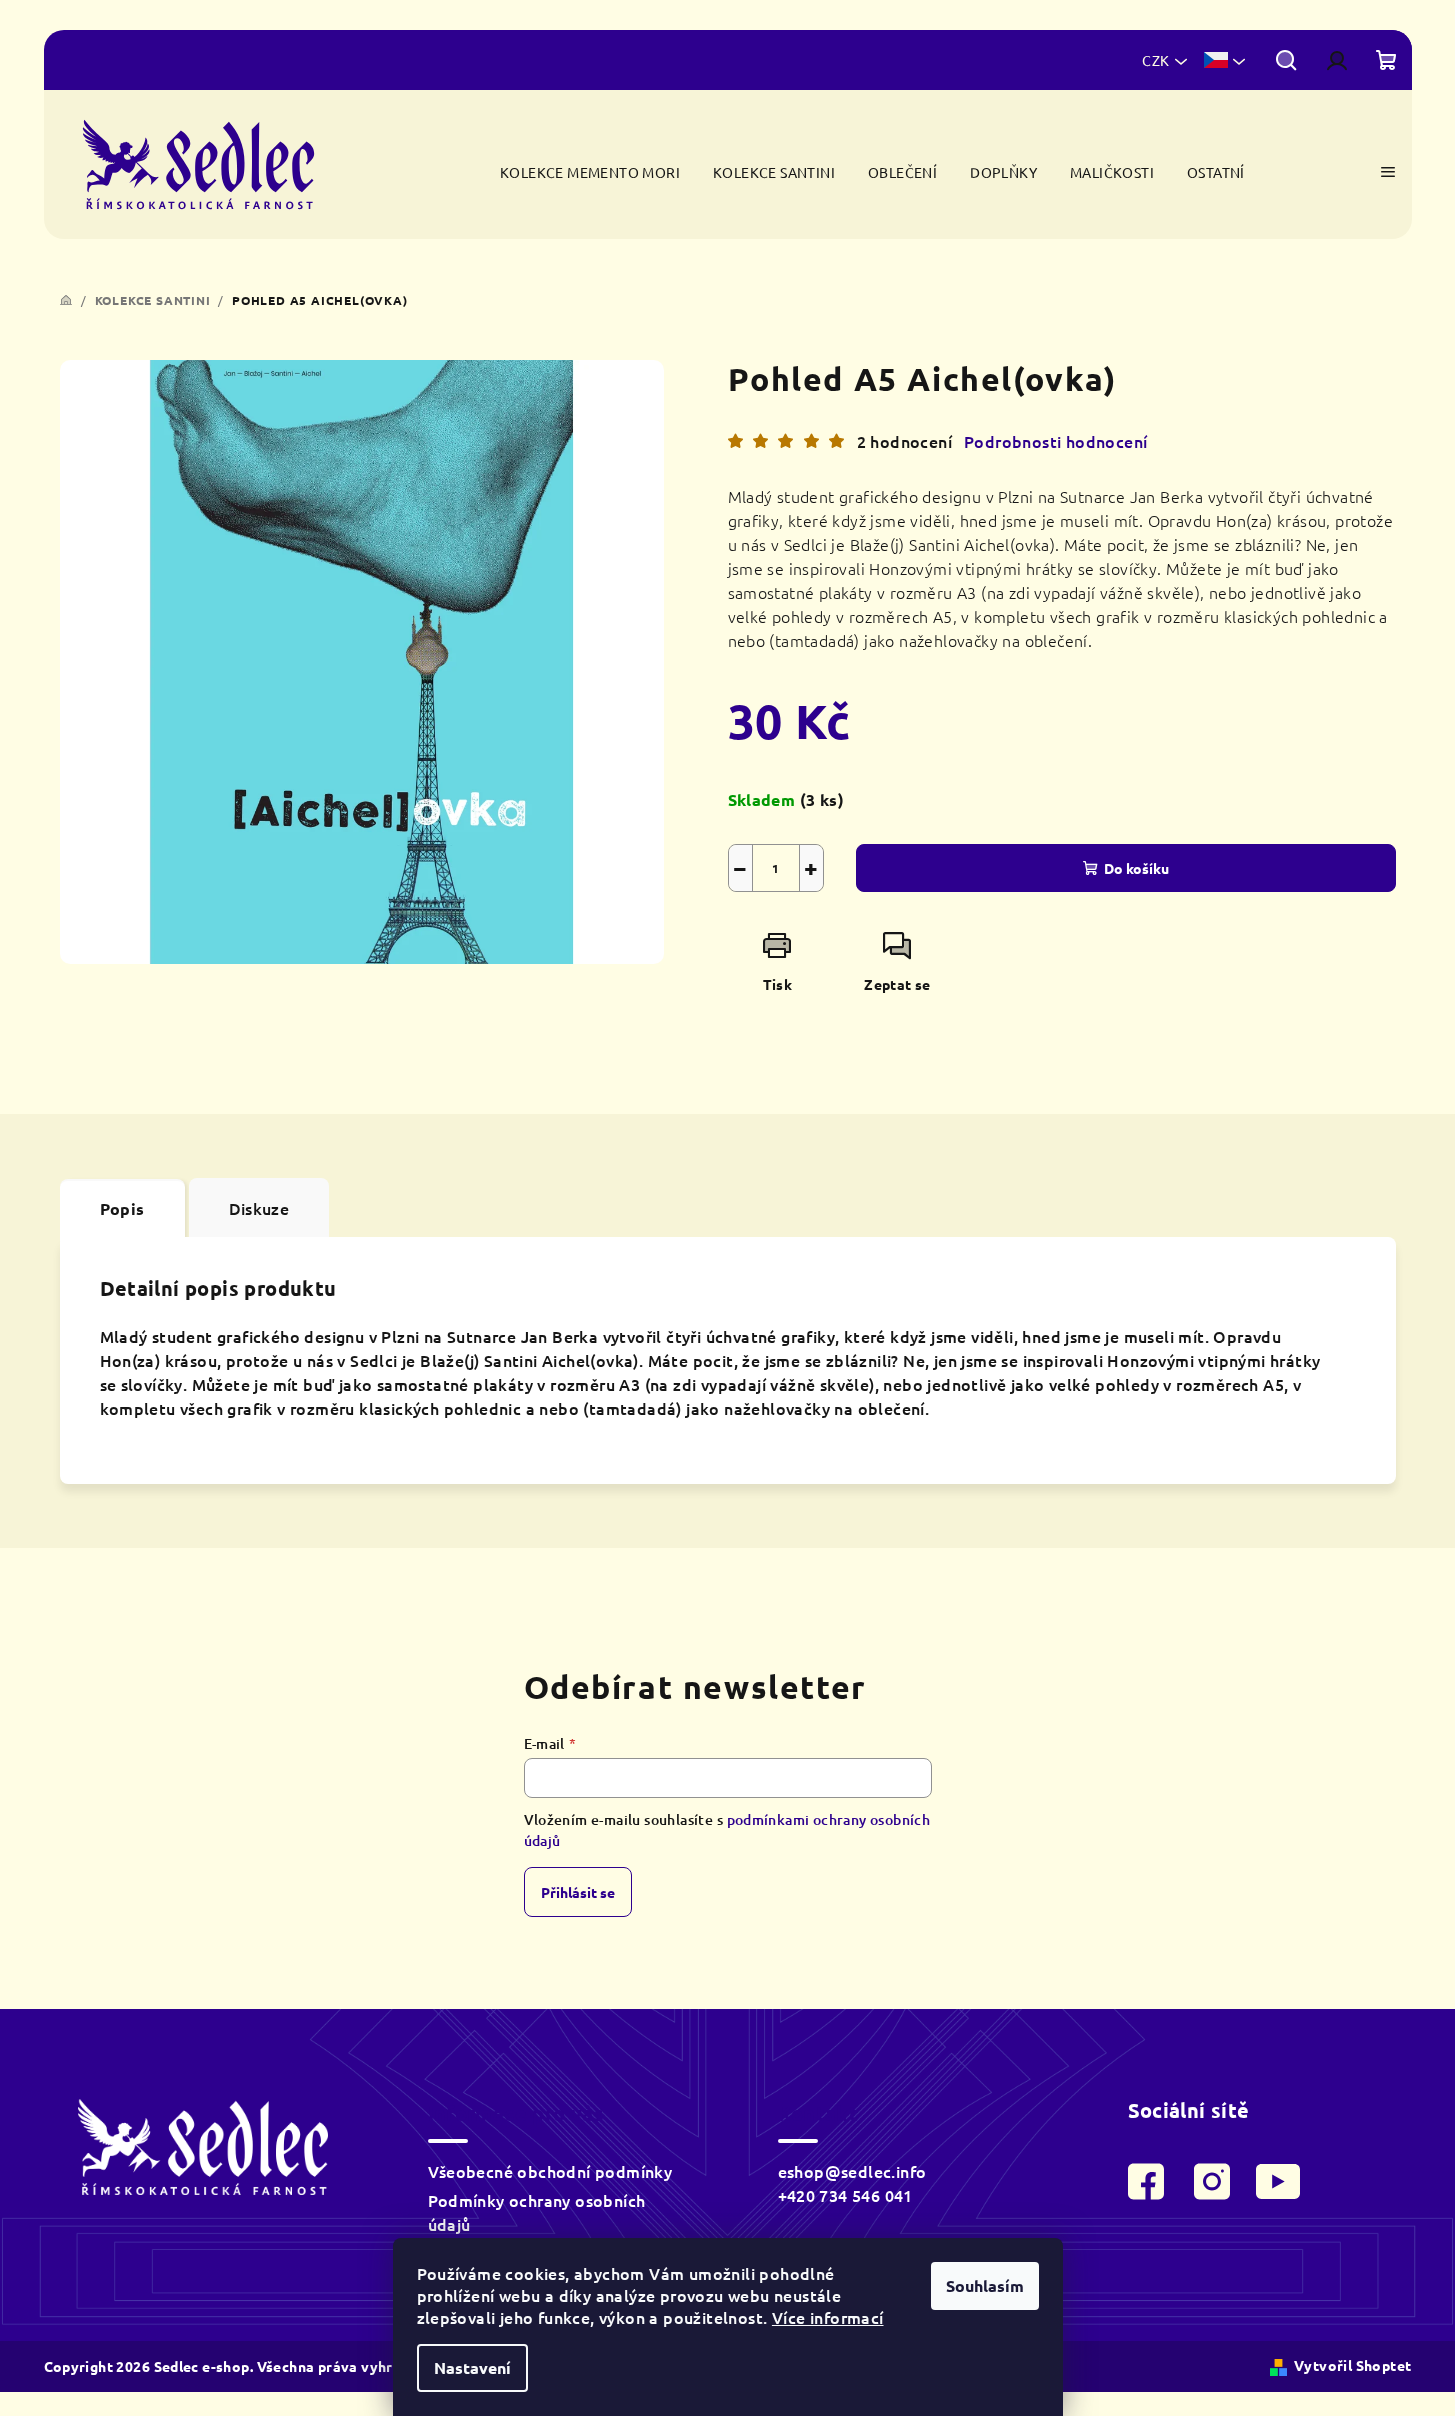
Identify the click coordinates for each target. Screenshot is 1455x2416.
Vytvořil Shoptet (1352, 2365)
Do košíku (1136, 868)
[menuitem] (590, 172)
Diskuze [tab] (259, 1208)
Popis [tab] (122, 1208)
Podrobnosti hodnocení (1055, 441)
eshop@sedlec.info (852, 2171)
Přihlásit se (578, 1892)
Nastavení (472, 2367)
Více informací (828, 2317)
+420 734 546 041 (845, 2195)
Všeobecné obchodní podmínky (550, 2171)
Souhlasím (985, 2285)
